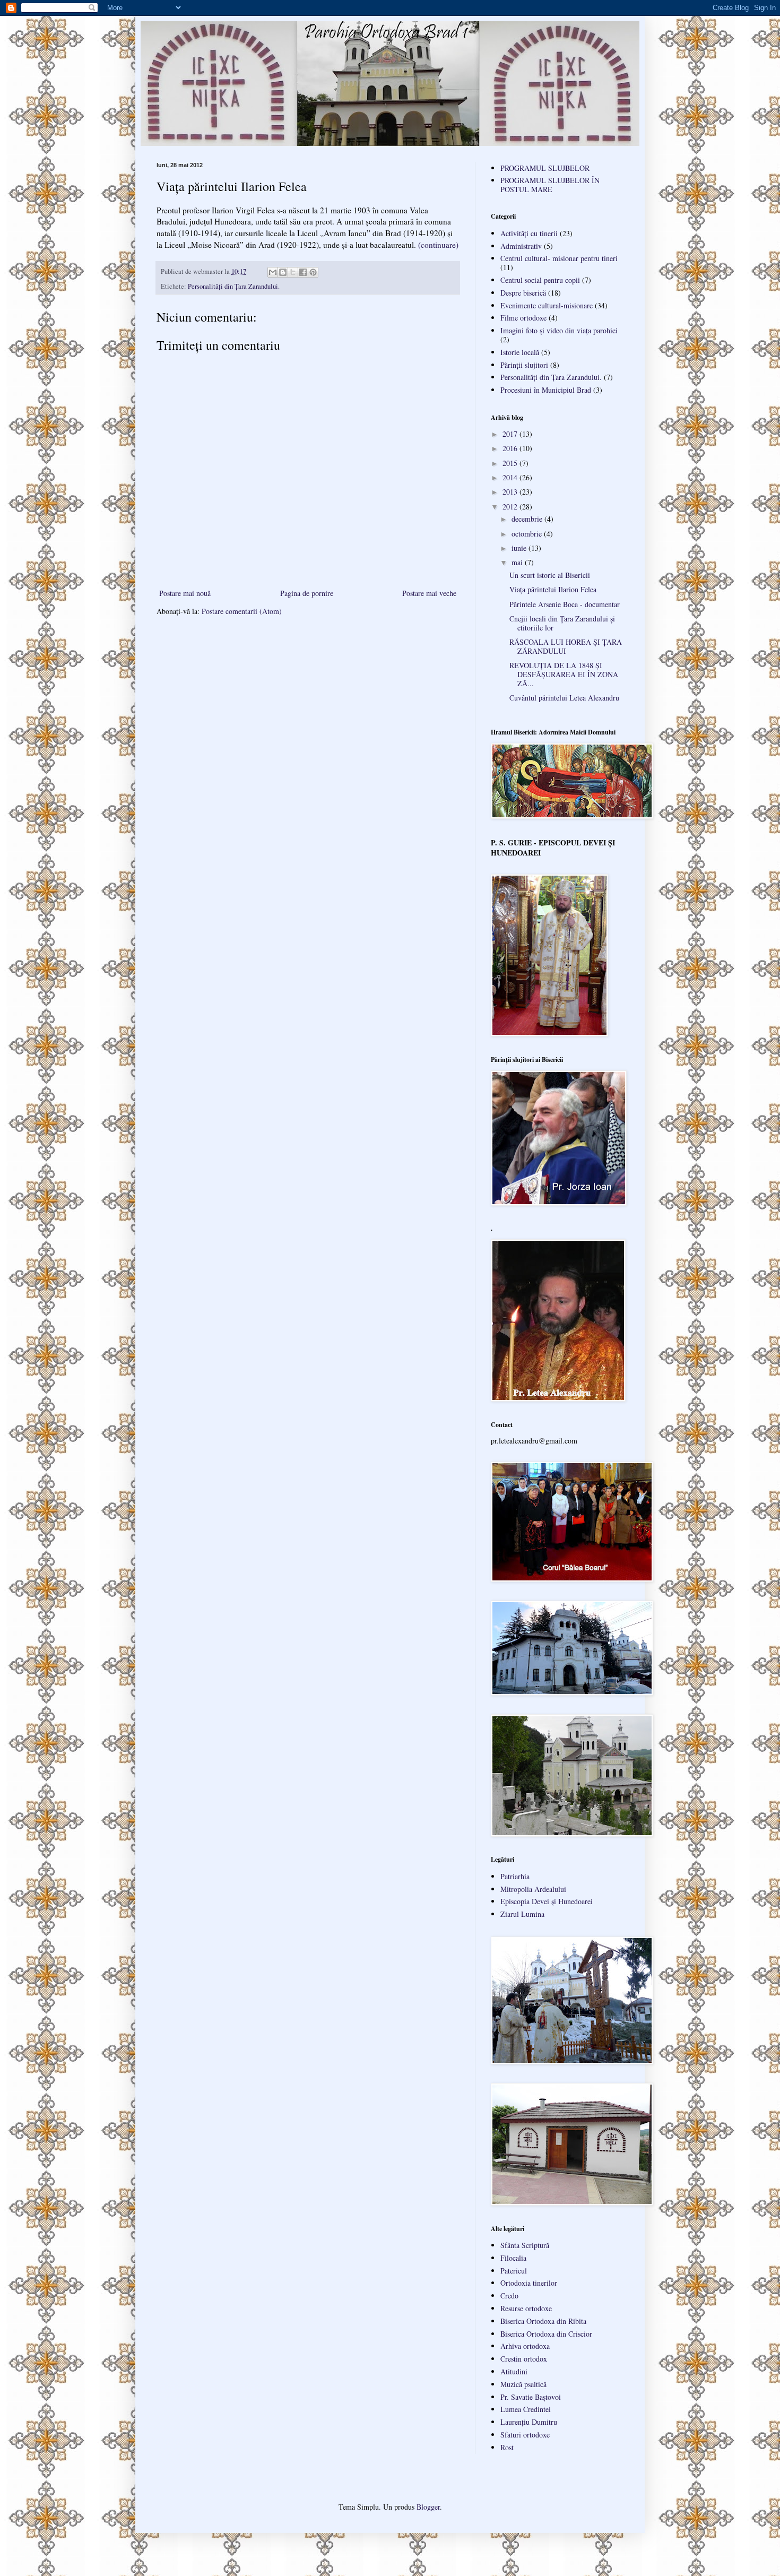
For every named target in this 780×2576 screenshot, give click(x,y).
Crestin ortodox (524, 2359)
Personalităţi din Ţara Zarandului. (234, 286)
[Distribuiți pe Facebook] (303, 272)
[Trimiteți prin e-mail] (273, 272)
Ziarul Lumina (522, 1914)
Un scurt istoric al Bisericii (550, 575)
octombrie (528, 534)
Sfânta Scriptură (525, 2245)
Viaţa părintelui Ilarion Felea (553, 589)
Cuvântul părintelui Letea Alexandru (564, 698)
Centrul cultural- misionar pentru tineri (559, 258)
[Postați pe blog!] (283, 272)
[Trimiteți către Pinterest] (313, 272)
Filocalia (513, 2258)
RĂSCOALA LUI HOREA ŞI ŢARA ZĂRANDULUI (566, 646)
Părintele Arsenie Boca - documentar (565, 604)
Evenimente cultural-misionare (547, 305)
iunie (520, 548)
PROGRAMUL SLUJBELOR (545, 168)
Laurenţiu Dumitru (529, 2422)
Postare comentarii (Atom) (242, 611)
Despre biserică (523, 293)
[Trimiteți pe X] (293, 272)
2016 (511, 448)
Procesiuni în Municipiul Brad (546, 390)
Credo (509, 2296)
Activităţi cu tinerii (529, 233)
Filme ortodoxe (523, 318)
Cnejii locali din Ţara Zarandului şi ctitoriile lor (562, 623)
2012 (511, 507)
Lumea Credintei (526, 2409)
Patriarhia (515, 1876)
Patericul (514, 2271)
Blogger (428, 2507)
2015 (511, 463)
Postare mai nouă (185, 593)
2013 (511, 492)
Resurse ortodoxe (526, 2308)
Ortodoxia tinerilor (529, 2283)
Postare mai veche (429, 593)
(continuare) (438, 245)
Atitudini (514, 2371)
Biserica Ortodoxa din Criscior (546, 2334)
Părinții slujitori (524, 365)
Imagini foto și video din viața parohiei (559, 330)
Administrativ (521, 246)
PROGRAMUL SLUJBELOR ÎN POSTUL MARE (550, 185)
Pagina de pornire (307, 593)
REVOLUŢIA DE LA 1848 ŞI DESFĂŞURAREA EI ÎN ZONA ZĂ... (564, 674)
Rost (507, 2447)
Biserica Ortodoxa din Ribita (543, 2321)
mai (518, 562)
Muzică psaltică (523, 2384)
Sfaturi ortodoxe (525, 2435)
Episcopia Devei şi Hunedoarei (547, 1901)
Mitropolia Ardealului (533, 1889)
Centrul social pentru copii (540, 280)
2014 (511, 477)
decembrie (528, 519)
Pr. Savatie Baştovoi (531, 2397)
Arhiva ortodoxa (525, 2346)
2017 (511, 434)
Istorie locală (520, 352)
